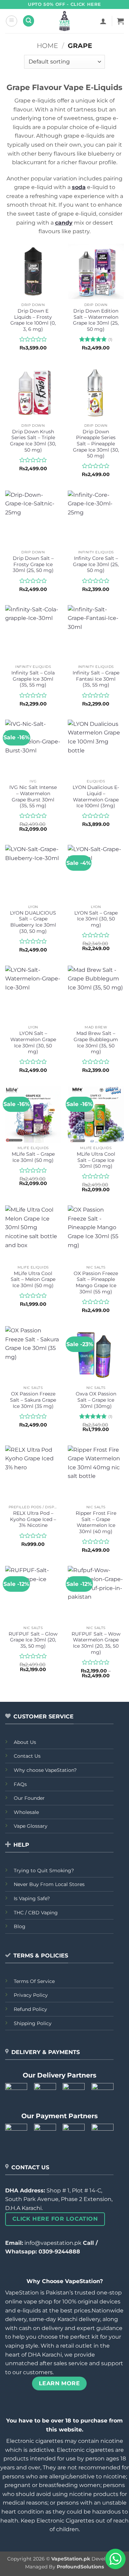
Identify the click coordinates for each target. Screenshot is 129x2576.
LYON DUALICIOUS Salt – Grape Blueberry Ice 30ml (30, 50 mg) (33, 922)
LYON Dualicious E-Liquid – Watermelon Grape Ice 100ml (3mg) (96, 796)
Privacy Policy (31, 1995)
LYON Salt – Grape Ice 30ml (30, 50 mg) (96, 919)
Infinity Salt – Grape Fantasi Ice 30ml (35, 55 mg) (96, 679)
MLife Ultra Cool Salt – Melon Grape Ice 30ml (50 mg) (33, 1279)
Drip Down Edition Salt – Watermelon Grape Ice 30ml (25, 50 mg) (96, 320)
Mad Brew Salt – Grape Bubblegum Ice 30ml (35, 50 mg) (96, 1042)
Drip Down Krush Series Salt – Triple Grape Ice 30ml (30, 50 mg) (33, 441)
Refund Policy (30, 2009)
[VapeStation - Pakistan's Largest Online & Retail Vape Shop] (64, 21)
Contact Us (27, 1756)
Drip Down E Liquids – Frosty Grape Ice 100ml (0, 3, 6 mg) (33, 320)
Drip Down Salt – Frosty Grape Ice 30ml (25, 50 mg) (33, 564)
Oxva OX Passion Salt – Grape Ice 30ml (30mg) (96, 1400)
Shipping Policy (33, 2023)
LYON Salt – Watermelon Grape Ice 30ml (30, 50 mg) (33, 1042)
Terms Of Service (34, 1981)
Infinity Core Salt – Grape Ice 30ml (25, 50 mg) (96, 564)
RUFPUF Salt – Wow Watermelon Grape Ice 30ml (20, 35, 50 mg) (96, 1643)
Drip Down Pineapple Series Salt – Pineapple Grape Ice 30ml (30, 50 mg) (96, 444)
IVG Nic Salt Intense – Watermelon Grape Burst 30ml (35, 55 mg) (33, 796)
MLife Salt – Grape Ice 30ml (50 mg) (33, 1157)
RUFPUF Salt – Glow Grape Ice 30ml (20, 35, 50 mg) (33, 1640)
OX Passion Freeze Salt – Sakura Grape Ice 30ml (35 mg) (33, 1400)
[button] (12, 21)
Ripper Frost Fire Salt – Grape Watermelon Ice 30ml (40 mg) (96, 1522)
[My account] (103, 21)
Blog (20, 1926)
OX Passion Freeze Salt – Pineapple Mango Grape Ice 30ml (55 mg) (96, 1282)
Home (47, 46)
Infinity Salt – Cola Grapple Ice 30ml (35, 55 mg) (33, 679)
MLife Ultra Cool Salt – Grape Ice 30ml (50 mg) (96, 1160)
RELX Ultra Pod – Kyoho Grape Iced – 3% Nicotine (33, 1519)
